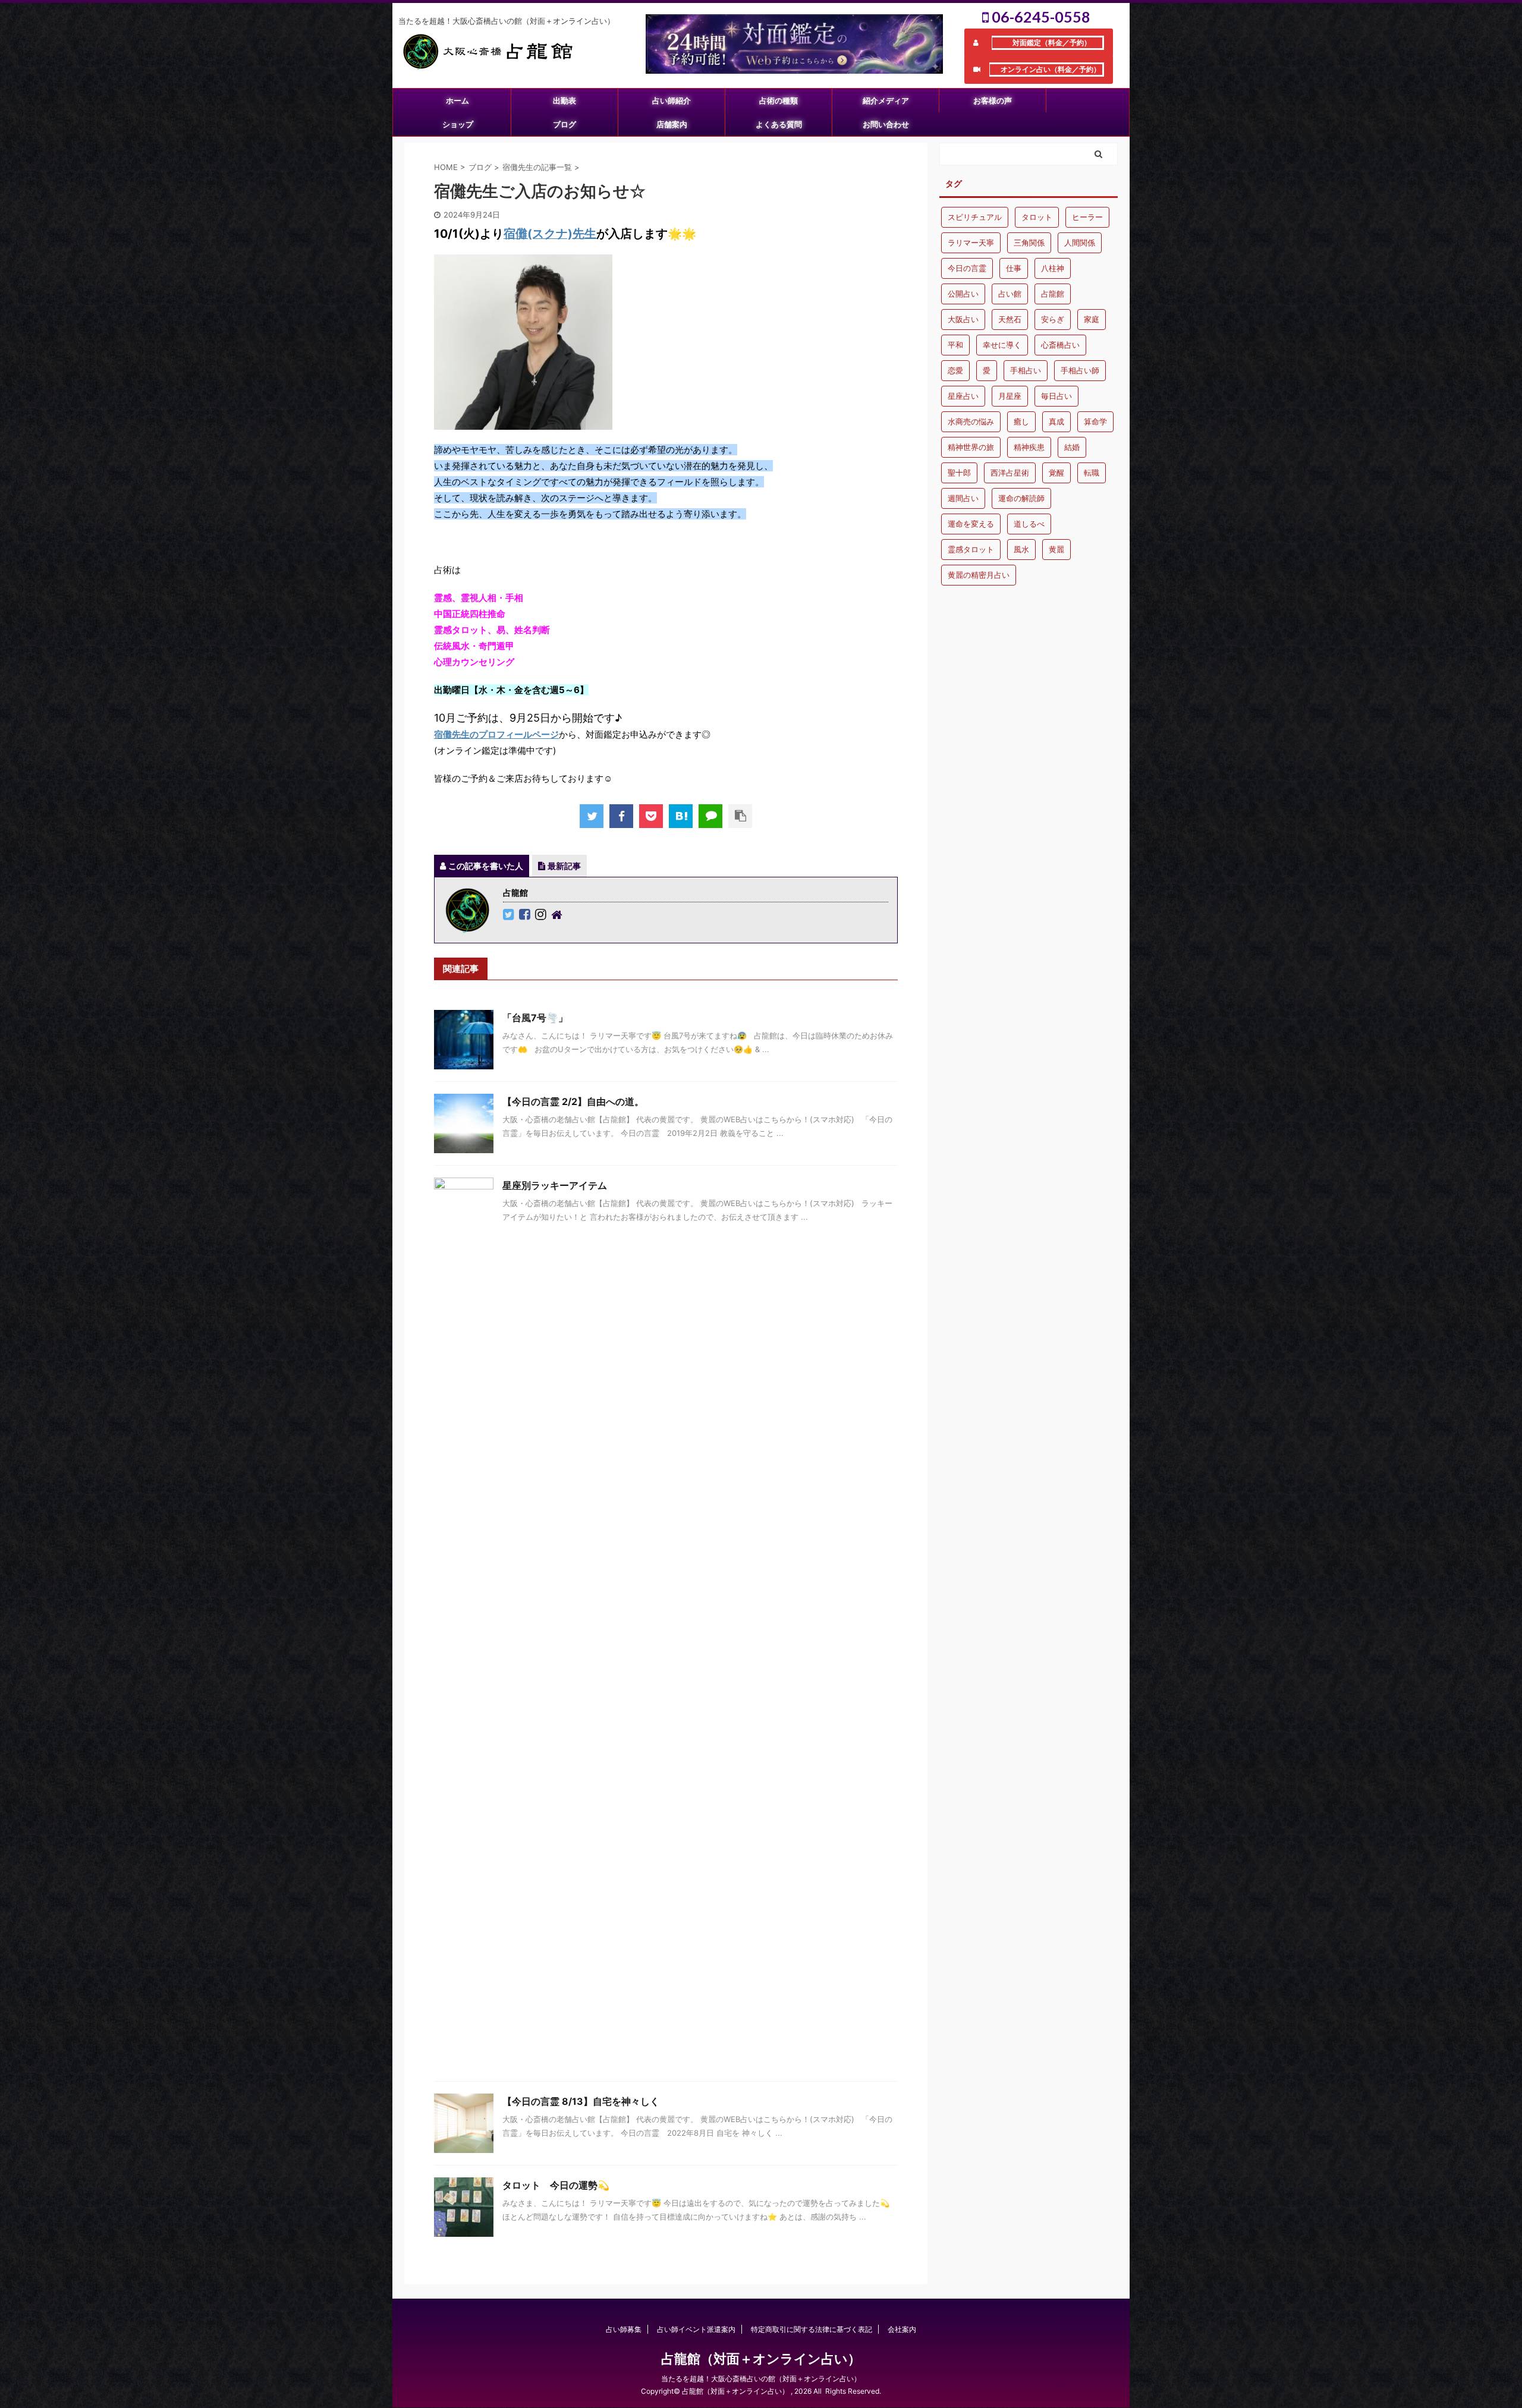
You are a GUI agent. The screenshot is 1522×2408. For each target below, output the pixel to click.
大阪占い (963, 319)
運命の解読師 (1021, 498)
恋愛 (955, 370)
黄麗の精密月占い (979, 575)
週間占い (963, 498)
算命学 (1095, 421)
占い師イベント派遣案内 (696, 2329)
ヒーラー (1087, 217)
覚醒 (1056, 473)
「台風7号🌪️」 (535, 1018)
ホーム (457, 100)
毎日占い (1056, 396)
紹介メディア (886, 100)
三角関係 (1029, 243)
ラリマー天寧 (971, 243)
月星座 (1010, 396)
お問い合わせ (886, 124)
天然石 (1010, 319)
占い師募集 (624, 2329)
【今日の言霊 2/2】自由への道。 (573, 1101)
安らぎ (1053, 319)
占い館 (1010, 294)
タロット (1037, 217)
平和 (955, 345)
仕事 (1014, 268)
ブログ (565, 124)
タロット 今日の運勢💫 (556, 2185)
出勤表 (565, 100)
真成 (1056, 421)
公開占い (963, 294)
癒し (1021, 421)
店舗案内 (672, 124)
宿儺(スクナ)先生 (550, 234)
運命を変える (971, 524)
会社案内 (902, 2329)
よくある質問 (779, 124)
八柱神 (1053, 268)
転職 (1092, 473)
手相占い (1026, 370)
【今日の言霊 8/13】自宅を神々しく (581, 2101)
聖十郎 (959, 473)
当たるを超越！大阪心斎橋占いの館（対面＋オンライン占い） (761, 2379)
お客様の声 (993, 100)
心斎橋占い (1060, 345)
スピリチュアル (975, 217)
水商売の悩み (971, 421)
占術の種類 (779, 100)
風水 (1021, 549)
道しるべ (1029, 524)
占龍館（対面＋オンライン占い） (761, 2359)
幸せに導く (1002, 345)
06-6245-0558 (1040, 17)
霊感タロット (971, 549)
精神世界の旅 (971, 447)
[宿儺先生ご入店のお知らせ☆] (681, 816)
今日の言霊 (967, 268)
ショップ (458, 124)
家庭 (1092, 319)
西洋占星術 (1010, 473)
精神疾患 (1029, 447)
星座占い (963, 396)
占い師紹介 (672, 100)
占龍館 (1053, 294)
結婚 (1072, 447)
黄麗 (1056, 549)
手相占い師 (1080, 370)
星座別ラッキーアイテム (555, 1185)
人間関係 (1080, 243)
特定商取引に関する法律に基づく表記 (812, 2329)
